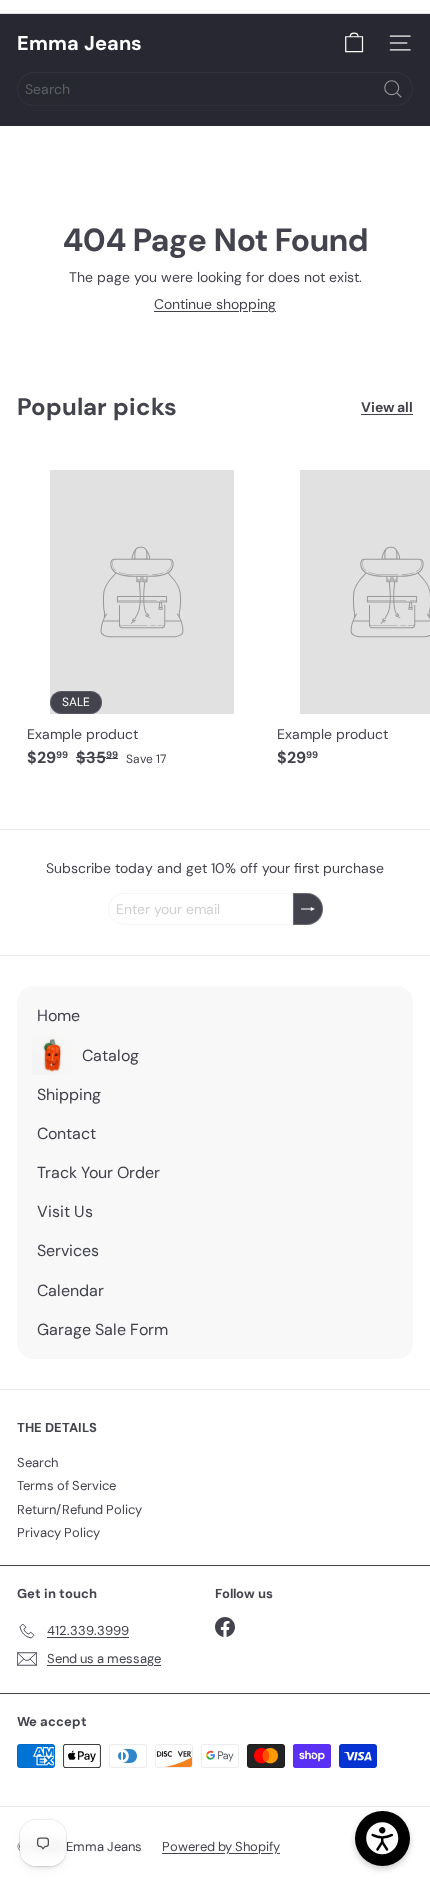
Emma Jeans (79, 43)
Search (37, 1462)
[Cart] (354, 43)
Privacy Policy (58, 1532)
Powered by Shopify (221, 1846)
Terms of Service (66, 1485)
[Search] (393, 89)
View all (387, 407)
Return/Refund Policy (79, 1509)
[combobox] (215, 89)
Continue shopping (215, 304)
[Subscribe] (308, 909)
